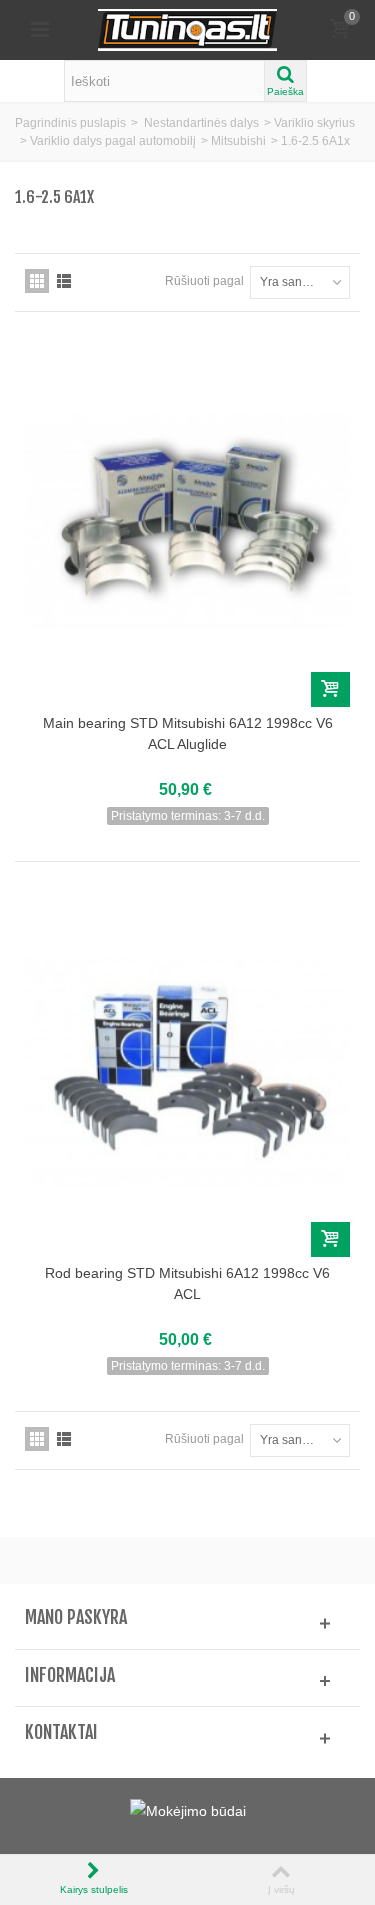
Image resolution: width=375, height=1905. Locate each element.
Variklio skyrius (314, 123)
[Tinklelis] (37, 281)
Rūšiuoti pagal (204, 281)
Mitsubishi (238, 141)
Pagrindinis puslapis (70, 123)
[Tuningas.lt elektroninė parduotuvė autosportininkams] (188, 29)
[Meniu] (40, 30)
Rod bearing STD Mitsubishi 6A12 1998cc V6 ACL (187, 1283)
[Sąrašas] (64, 281)
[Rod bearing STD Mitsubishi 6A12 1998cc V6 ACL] (187, 1071)
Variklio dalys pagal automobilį (113, 141)
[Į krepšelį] (330, 689)
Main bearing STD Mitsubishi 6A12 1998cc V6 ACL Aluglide (188, 733)
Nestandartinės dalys (201, 123)
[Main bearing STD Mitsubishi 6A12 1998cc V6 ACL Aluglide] (187, 521)
